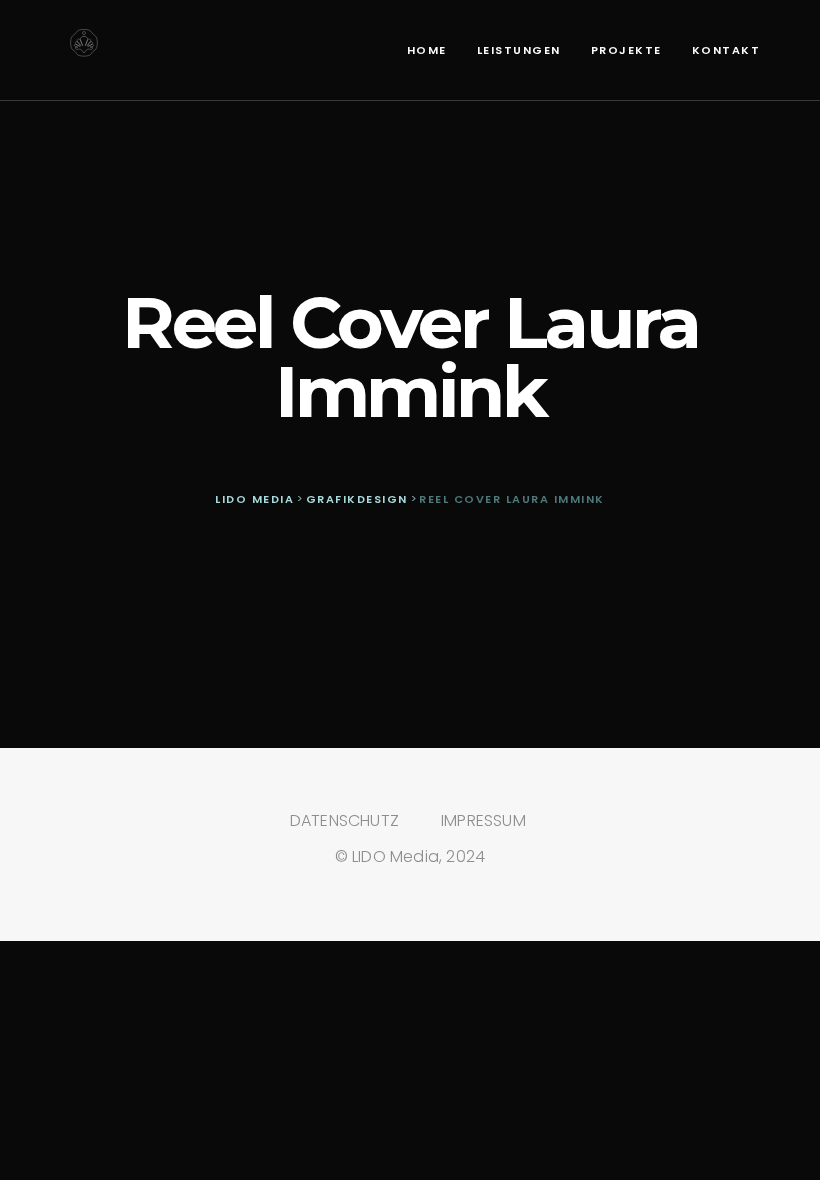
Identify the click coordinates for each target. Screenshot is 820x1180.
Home (427, 50)
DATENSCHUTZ (344, 820)
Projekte (626, 50)
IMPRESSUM (483, 820)
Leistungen (519, 50)
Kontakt (726, 50)
